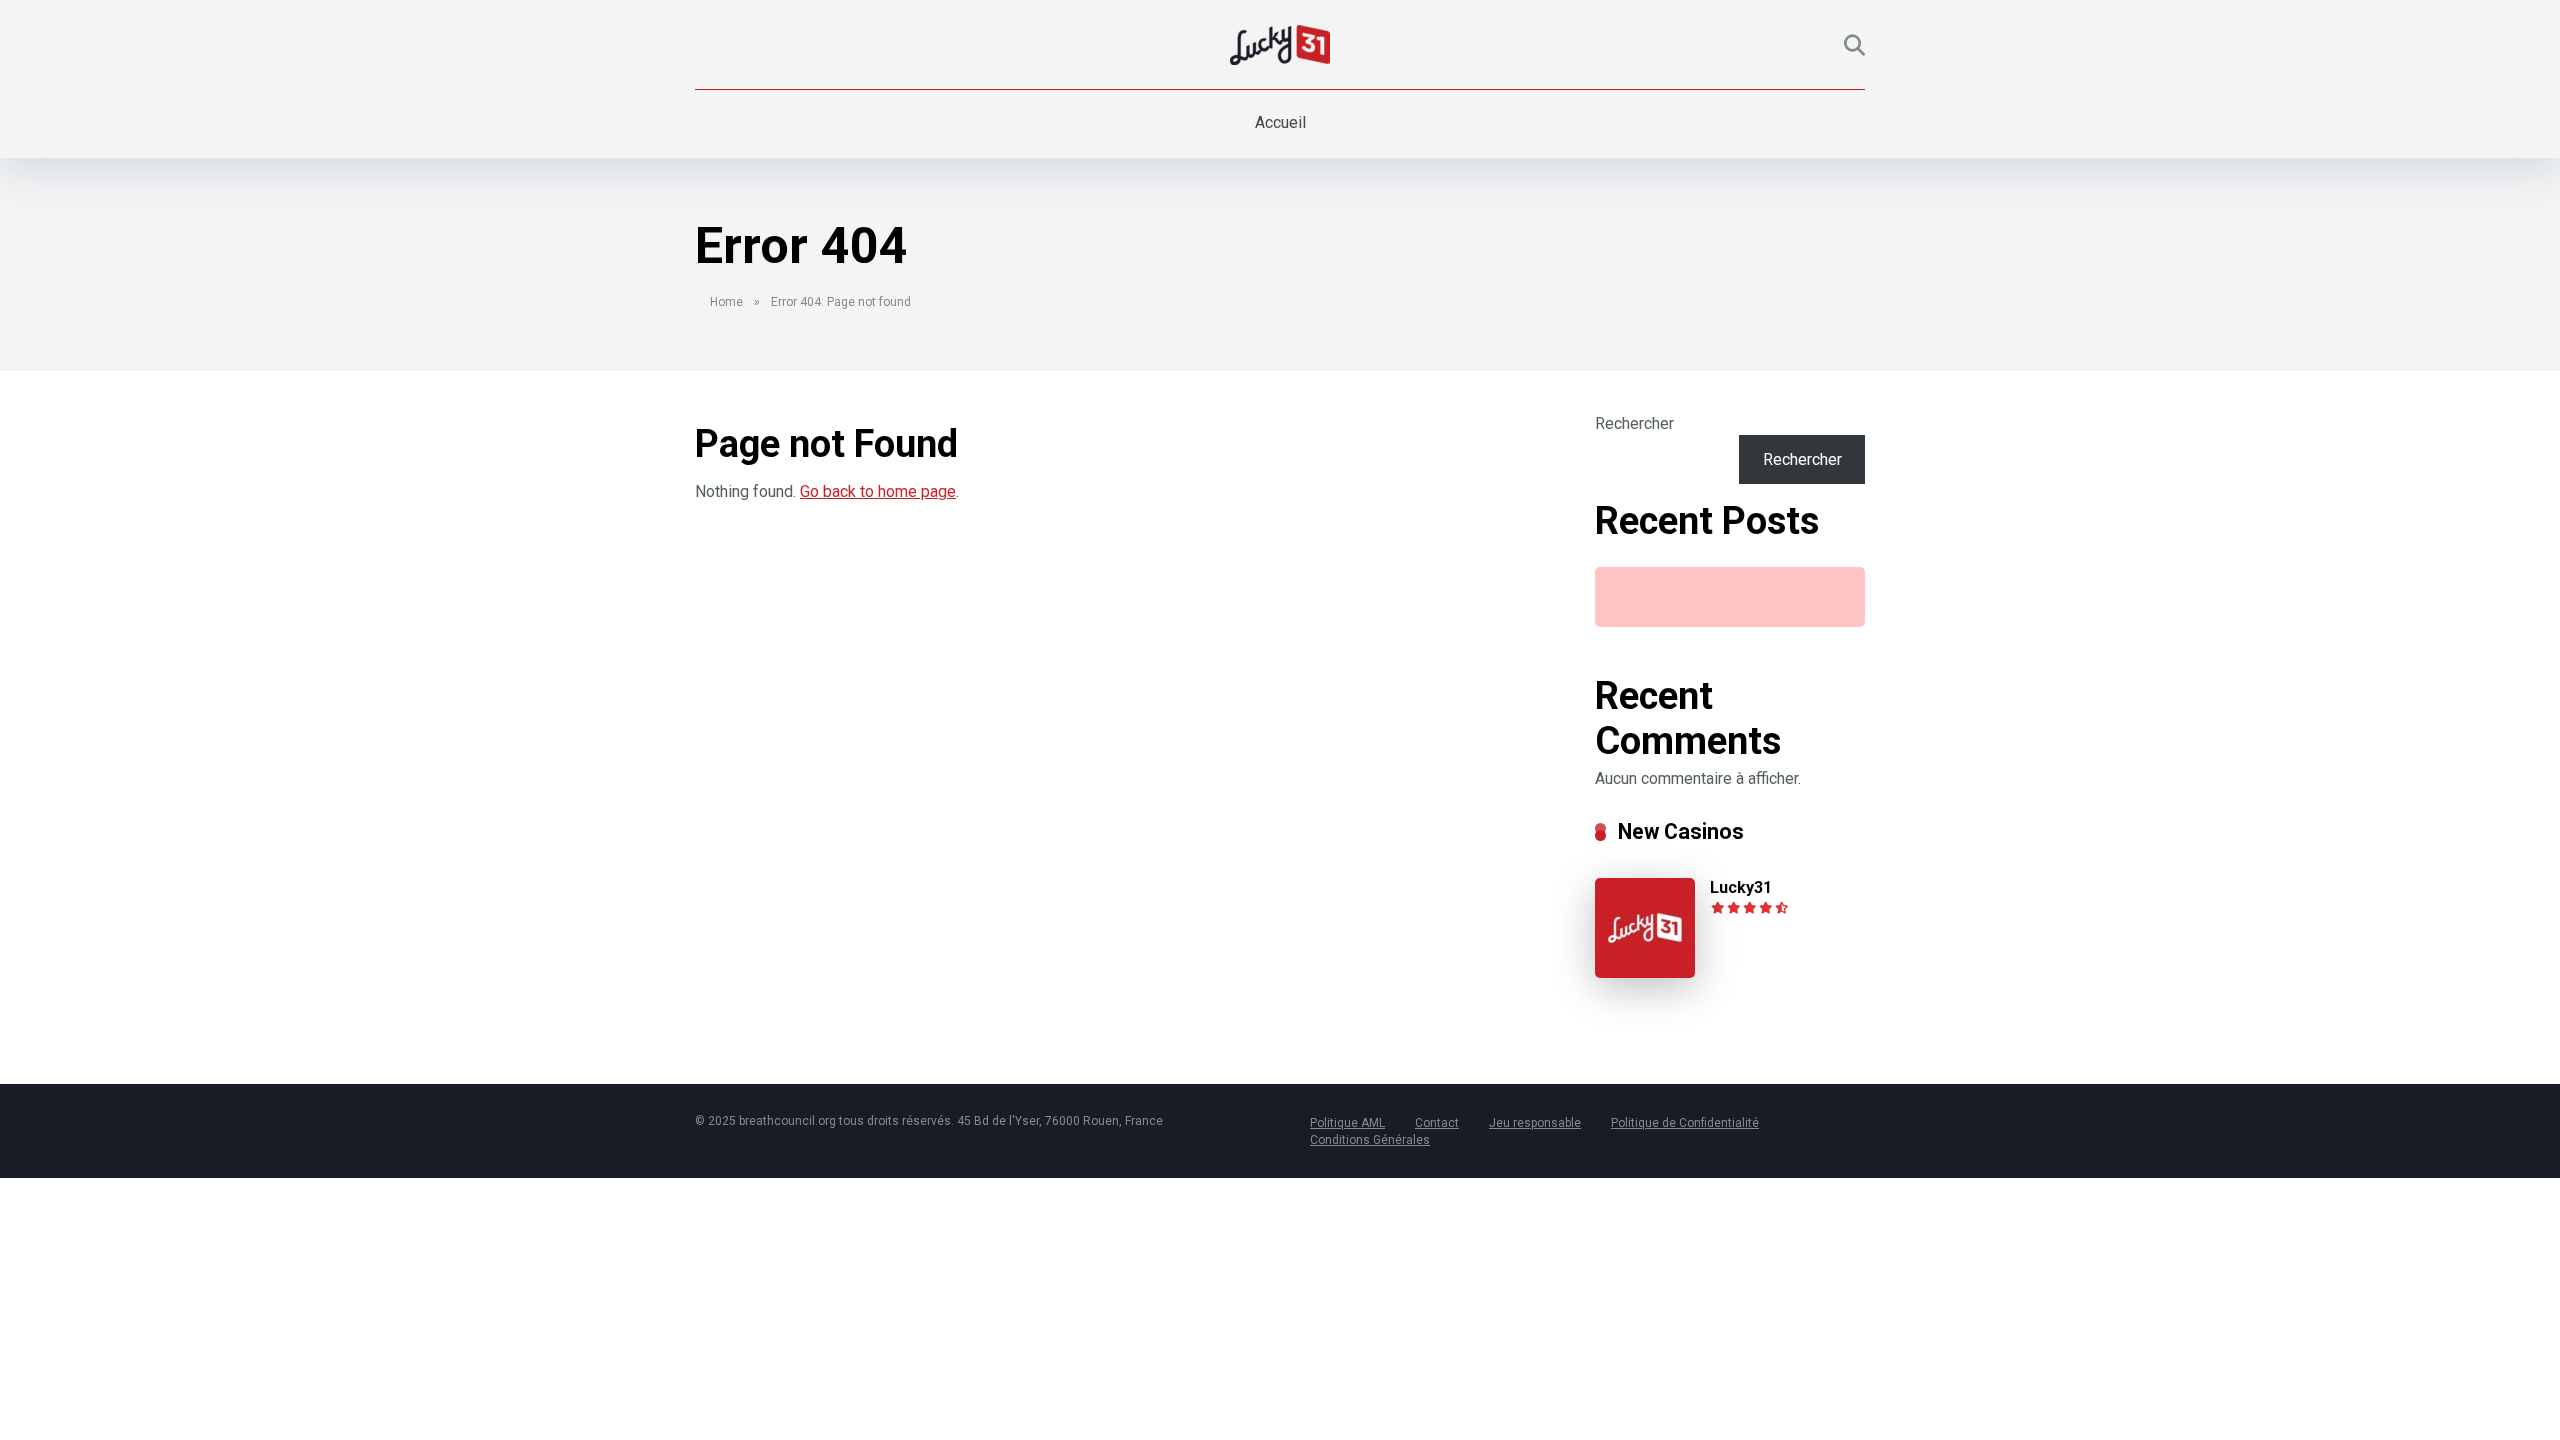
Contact (1437, 1123)
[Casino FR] (1280, 45)
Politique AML (1347, 1123)
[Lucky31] (1645, 972)
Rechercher (1634, 423)
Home (726, 302)
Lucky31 (1741, 887)
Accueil (1280, 122)
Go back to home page (878, 491)
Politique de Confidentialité (1685, 1123)
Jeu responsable (1535, 1123)
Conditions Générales (1370, 1140)
